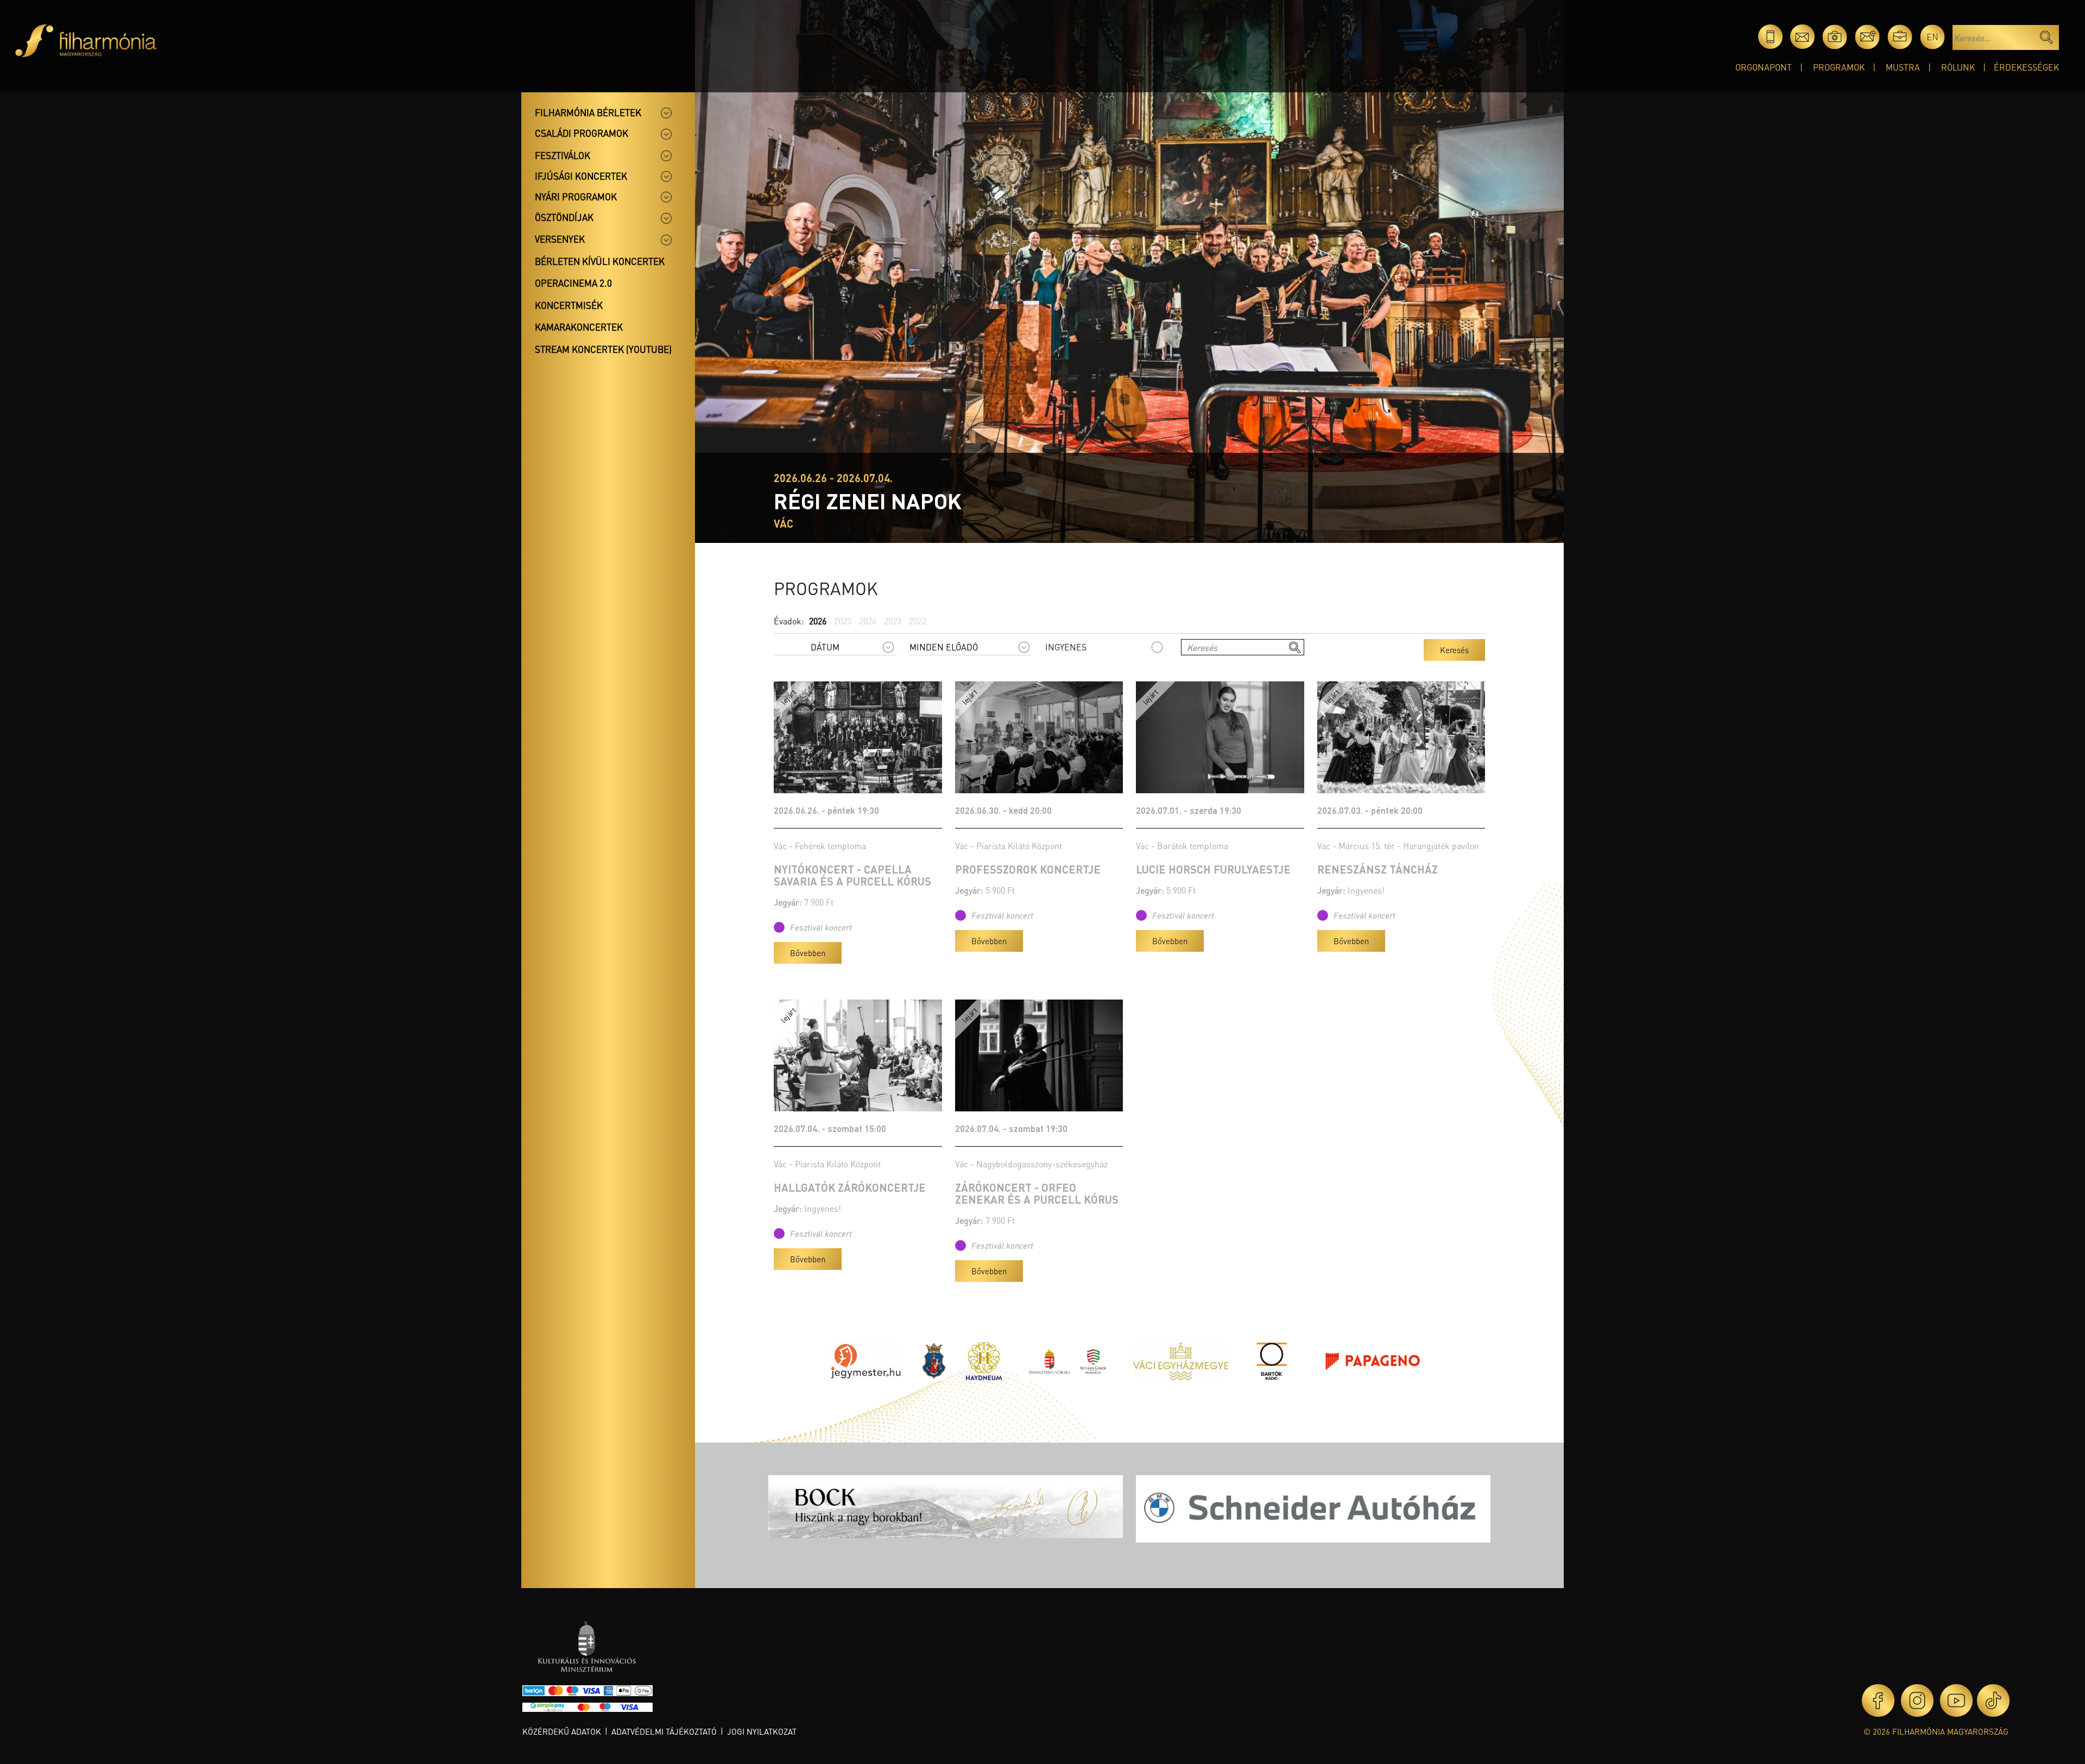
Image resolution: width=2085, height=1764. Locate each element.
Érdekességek (2026, 67)
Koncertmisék (569, 305)
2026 (818, 621)
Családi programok (582, 133)
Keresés (1454, 650)
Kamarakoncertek (579, 327)
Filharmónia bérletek (588, 112)
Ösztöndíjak (564, 217)
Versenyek (560, 239)
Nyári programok (576, 197)
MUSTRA (1903, 67)
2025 (843, 621)
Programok (1839, 67)
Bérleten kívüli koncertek (600, 261)
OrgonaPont (1764, 67)
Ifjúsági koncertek (581, 176)
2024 (868, 621)
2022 (918, 621)
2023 (893, 621)
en (1932, 37)
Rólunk (1958, 67)
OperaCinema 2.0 (573, 283)
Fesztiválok (563, 155)
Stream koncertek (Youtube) (603, 349)
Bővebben (808, 953)
